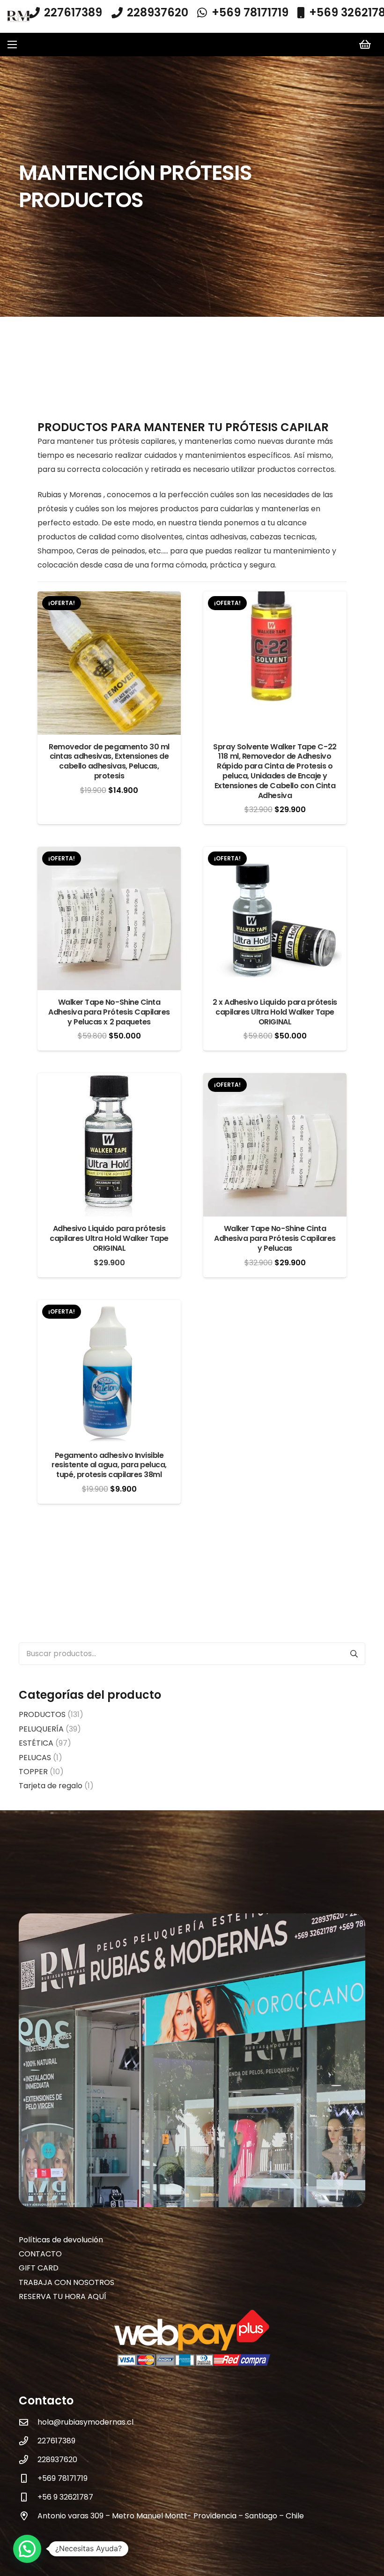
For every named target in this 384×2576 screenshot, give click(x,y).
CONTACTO (40, 2254)
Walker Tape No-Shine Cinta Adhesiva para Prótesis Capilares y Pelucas (275, 1238)
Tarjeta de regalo (51, 1786)
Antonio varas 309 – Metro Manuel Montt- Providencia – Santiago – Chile (171, 2516)
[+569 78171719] (28, 2478)
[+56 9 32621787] (28, 2497)
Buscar (354, 1654)
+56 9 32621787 (65, 2497)
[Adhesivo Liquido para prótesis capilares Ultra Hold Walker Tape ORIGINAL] (109, 1080)
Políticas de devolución (61, 2240)
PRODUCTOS (42, 1714)
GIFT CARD (39, 2268)
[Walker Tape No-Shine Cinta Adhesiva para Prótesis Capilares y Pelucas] (275, 1080)
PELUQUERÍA (41, 1729)
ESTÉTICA (36, 1743)
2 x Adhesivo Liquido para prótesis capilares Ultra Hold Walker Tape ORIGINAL (275, 1012)
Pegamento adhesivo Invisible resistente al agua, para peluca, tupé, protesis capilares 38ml (109, 1465)
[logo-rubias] (18, 17)
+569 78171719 (63, 2478)
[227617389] (28, 2441)
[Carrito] (365, 45)
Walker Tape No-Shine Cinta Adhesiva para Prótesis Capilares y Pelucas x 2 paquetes (109, 1012)
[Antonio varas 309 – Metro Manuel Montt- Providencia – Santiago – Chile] (28, 2516)
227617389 (56, 2441)
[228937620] (28, 2460)
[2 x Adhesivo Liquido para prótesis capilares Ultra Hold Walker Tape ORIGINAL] (275, 854)
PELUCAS (35, 1758)
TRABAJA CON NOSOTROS (66, 2282)
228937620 (57, 2460)
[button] (12, 45)
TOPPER (33, 1772)
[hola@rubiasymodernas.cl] (28, 2422)
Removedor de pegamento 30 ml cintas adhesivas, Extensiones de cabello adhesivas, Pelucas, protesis (109, 761)
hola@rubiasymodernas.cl (85, 2422)
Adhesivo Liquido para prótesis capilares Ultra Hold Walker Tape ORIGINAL (109, 1238)
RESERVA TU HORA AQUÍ (63, 2296)
